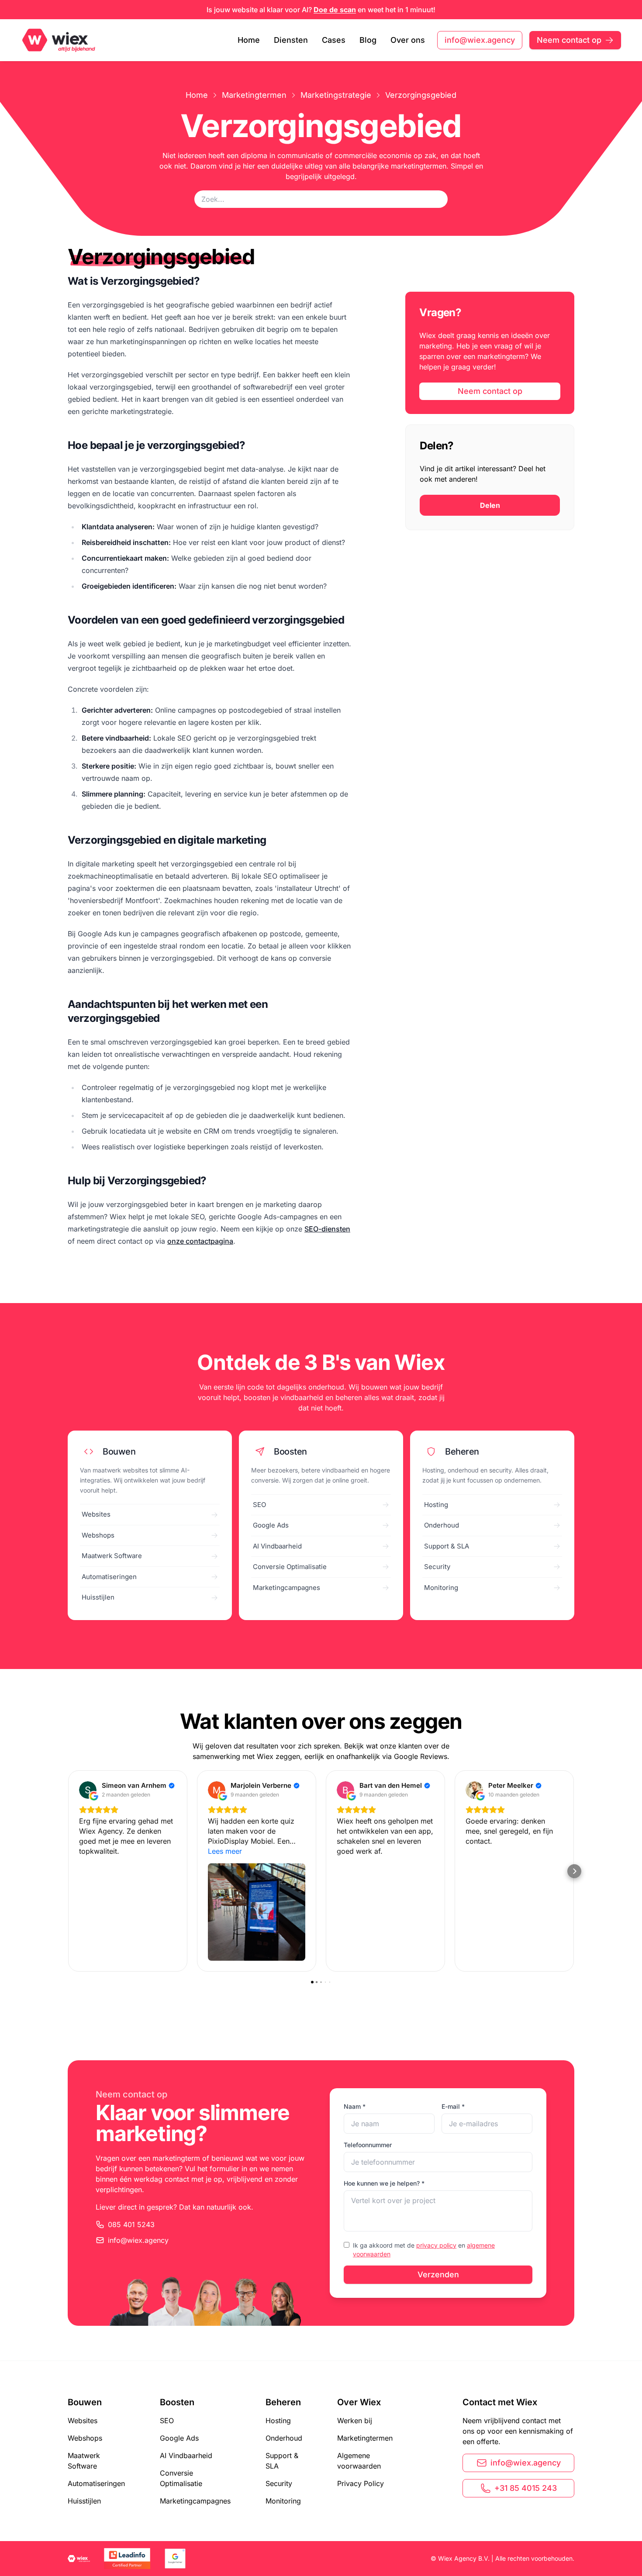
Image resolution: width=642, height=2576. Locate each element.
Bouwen (85, 2402)
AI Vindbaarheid (186, 2455)
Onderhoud (284, 2438)
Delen (490, 505)
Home (249, 40)
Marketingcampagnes (195, 2501)
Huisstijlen (84, 2501)
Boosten (177, 2402)
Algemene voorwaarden (359, 2461)
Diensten (291, 40)
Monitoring (283, 2501)
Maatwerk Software (84, 2461)
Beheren (283, 2402)
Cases (334, 40)
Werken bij (355, 2421)
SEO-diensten (327, 1229)
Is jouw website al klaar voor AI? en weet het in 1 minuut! (321, 10)
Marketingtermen (254, 95)
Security (279, 2483)
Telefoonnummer (368, 2145)
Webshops (85, 2438)
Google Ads (179, 2438)
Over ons (408, 40)
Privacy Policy (361, 2483)
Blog (368, 40)
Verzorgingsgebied (421, 95)
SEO (167, 2421)
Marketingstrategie (336, 95)
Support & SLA (282, 2461)
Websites (83, 2421)
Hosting (278, 2421)
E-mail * (453, 2106)
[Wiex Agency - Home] (60, 40)
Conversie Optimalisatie (181, 2478)
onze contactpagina (200, 1241)
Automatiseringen (96, 2483)
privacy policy (436, 2245)
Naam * (355, 2106)
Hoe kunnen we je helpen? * (384, 2183)
